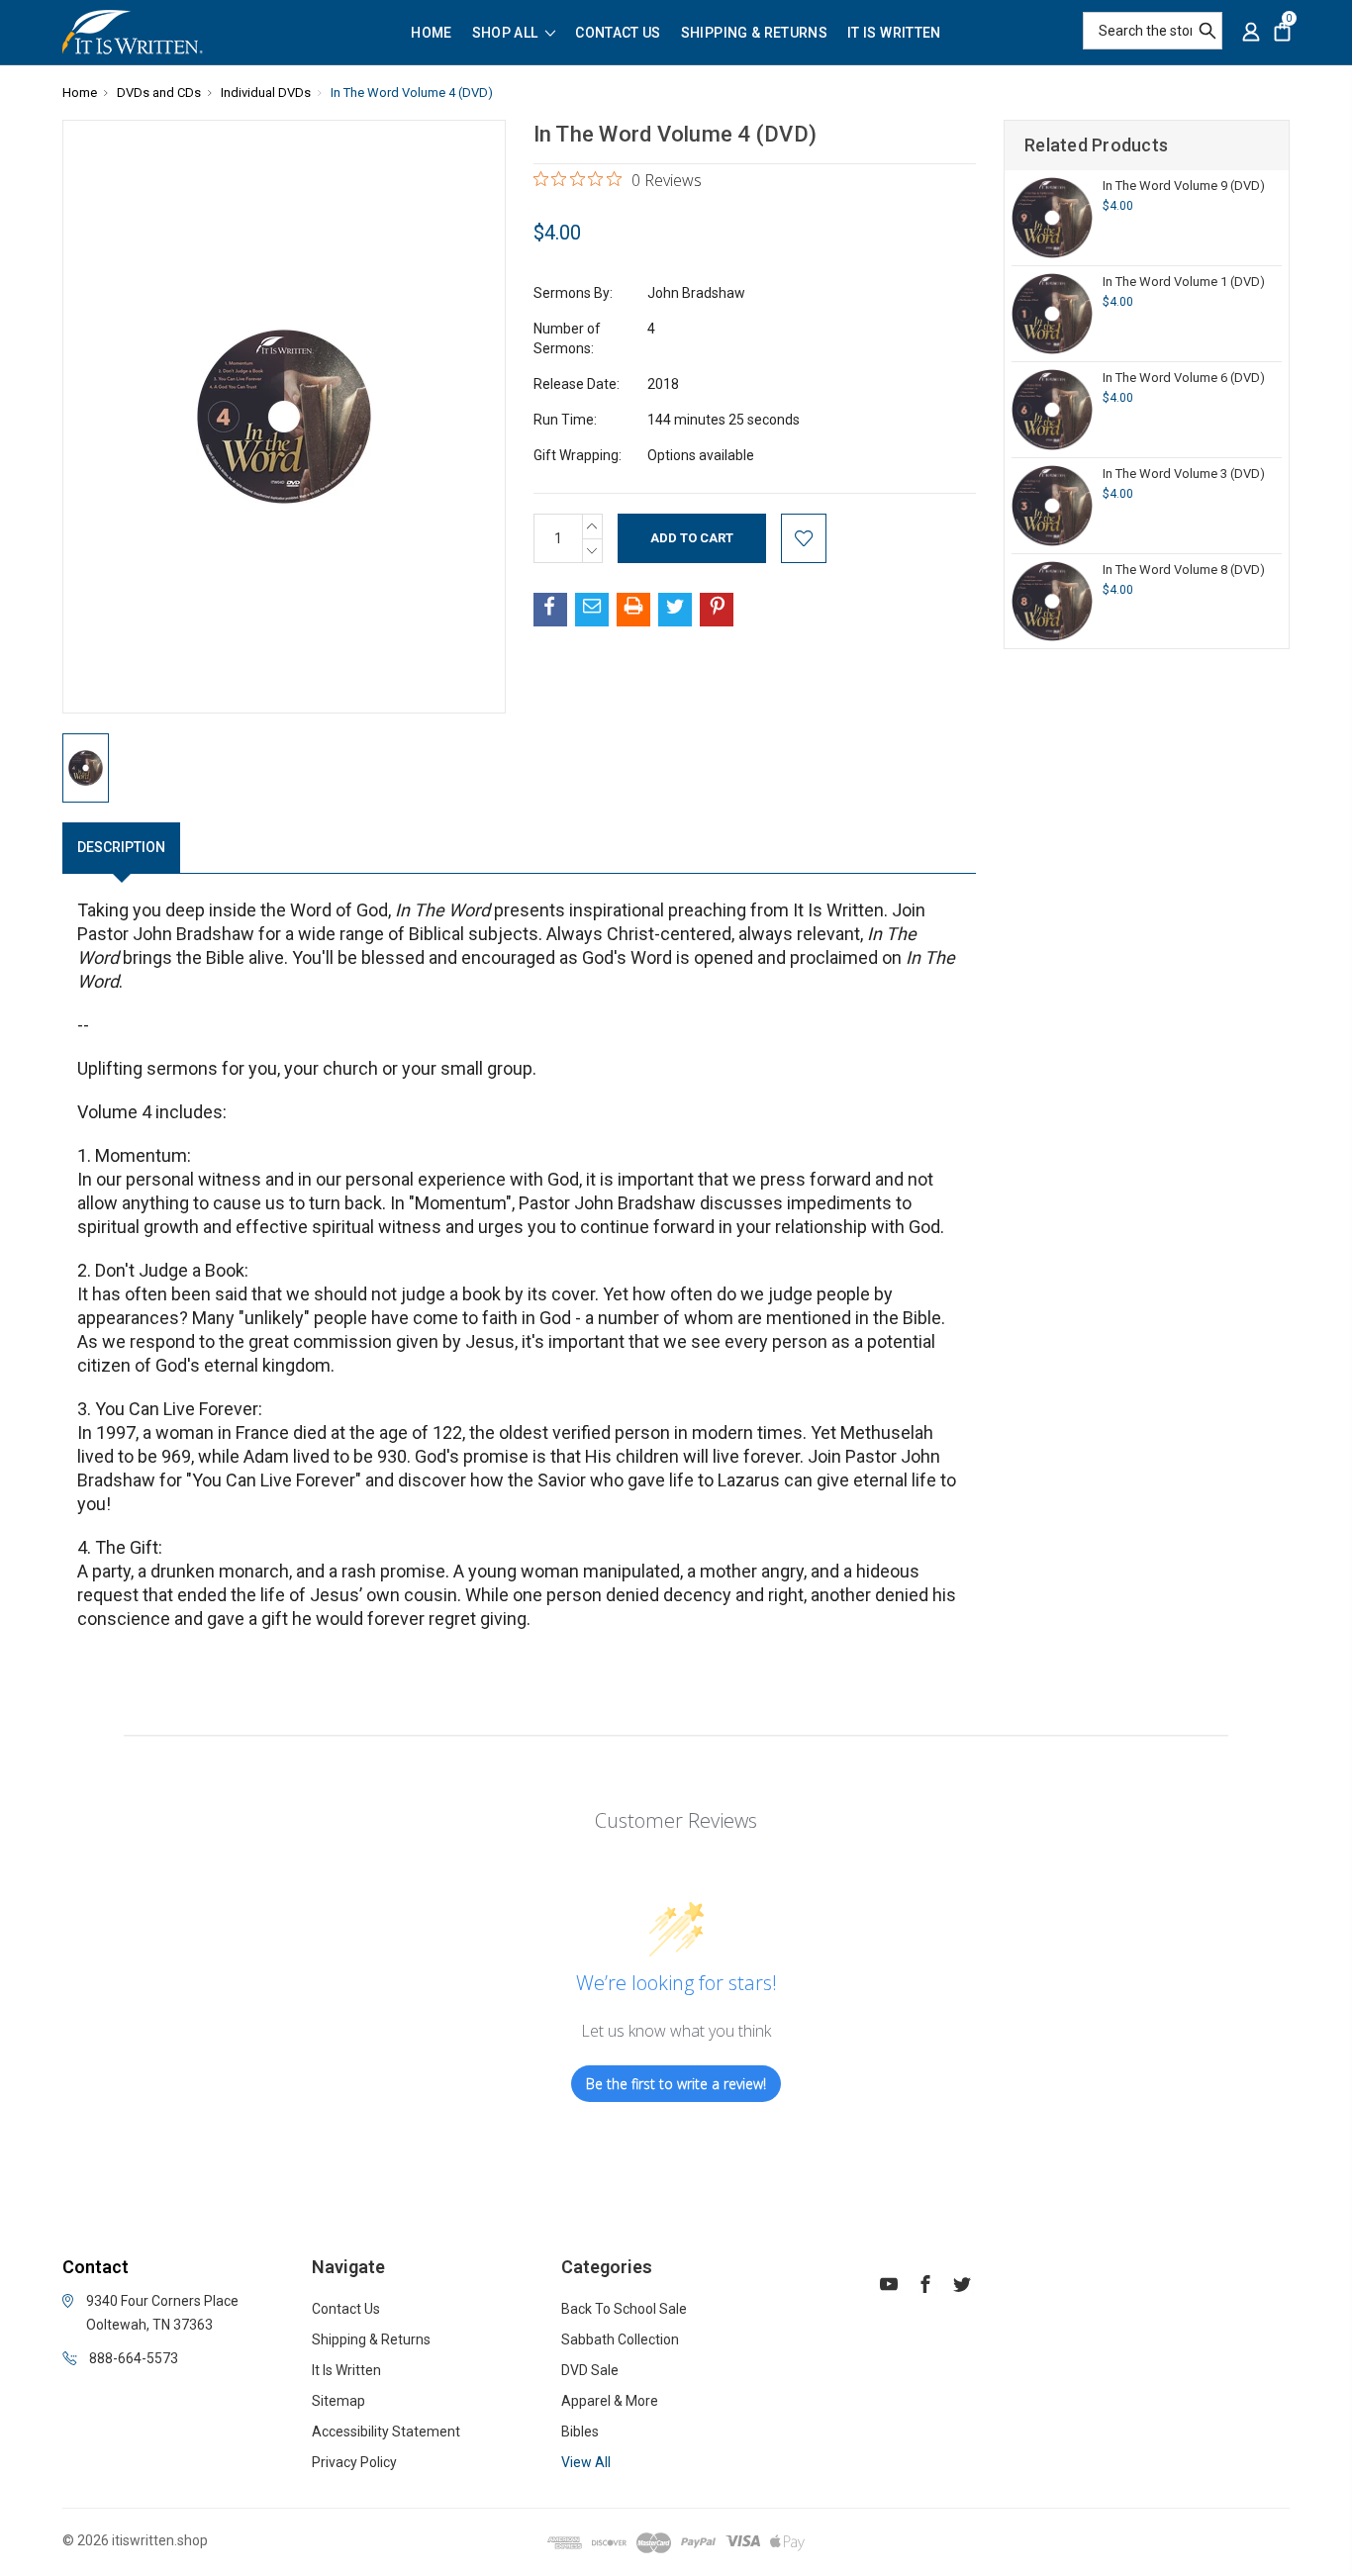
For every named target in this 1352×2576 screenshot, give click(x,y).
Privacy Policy (354, 2462)
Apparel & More (610, 2401)
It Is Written (894, 33)
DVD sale (590, 2370)
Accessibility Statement (386, 2432)
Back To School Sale (624, 2309)
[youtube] (889, 2287)
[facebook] (925, 2287)
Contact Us (618, 33)
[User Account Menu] (1251, 32)
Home (431, 33)
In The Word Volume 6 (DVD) (1184, 378)
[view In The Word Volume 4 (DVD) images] (86, 768)
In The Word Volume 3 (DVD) (1184, 474)
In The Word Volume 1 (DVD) (1184, 282)
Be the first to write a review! (676, 2084)
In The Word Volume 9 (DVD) (1184, 186)
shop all (507, 33)
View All (586, 2462)
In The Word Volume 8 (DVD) (1184, 570)
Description (121, 847)
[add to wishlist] (804, 538)
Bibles (580, 2432)
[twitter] (962, 2287)
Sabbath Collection (620, 2339)
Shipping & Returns (754, 33)
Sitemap (338, 2401)
